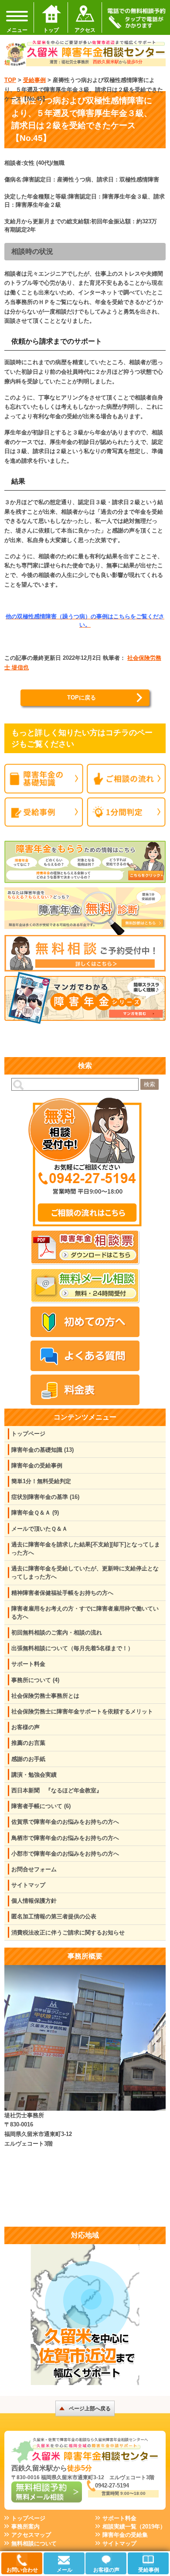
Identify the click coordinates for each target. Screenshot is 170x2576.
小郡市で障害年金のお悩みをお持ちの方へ (65, 1854)
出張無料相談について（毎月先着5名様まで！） (72, 1648)
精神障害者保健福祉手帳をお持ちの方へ (62, 1593)
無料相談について (34, 2544)
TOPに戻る (82, 698)
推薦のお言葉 (28, 1743)
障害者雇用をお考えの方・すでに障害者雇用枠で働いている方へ (85, 1613)
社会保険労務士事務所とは (45, 1696)
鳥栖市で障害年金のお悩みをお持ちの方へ (65, 1838)
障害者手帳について (41, 1806)
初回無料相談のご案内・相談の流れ (57, 1633)
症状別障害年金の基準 (45, 1497)
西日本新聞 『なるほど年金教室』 (57, 1790)
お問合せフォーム (34, 1869)
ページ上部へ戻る (90, 2409)
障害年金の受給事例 (37, 1465)
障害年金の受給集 (125, 2535)
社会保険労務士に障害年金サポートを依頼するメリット (82, 1711)
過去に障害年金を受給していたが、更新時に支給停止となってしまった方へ (85, 1573)
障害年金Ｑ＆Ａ (35, 1513)
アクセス (85, 30)
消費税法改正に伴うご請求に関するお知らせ (68, 1933)
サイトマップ (28, 1885)
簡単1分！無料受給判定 (41, 1481)
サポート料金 (28, 1664)
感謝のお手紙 (28, 1759)
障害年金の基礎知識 (42, 1450)
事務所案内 (25, 2527)
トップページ (28, 1434)
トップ (51, 30)
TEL (136, 17)
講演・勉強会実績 (34, 1775)
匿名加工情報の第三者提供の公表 (54, 1916)
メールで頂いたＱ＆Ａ (39, 1529)
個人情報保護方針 (34, 1901)
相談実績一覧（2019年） (134, 2527)
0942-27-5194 (112, 2486)
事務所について (35, 1680)
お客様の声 (25, 1727)
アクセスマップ (31, 2535)
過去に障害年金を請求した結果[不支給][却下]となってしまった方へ (86, 1549)
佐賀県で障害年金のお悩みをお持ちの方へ (65, 1822)
